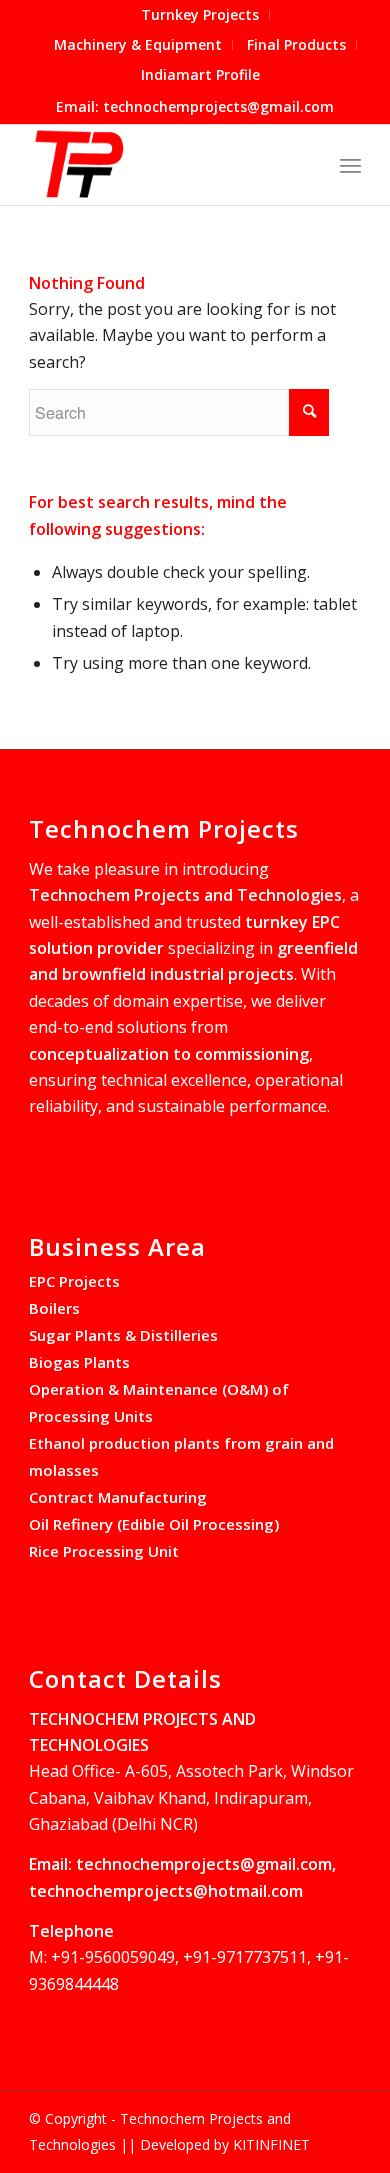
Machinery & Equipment (138, 44)
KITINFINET (271, 2144)
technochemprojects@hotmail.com (166, 1891)
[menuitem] (200, 15)
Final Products (296, 44)
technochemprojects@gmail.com (204, 1864)
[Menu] (350, 165)
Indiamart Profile (200, 74)
